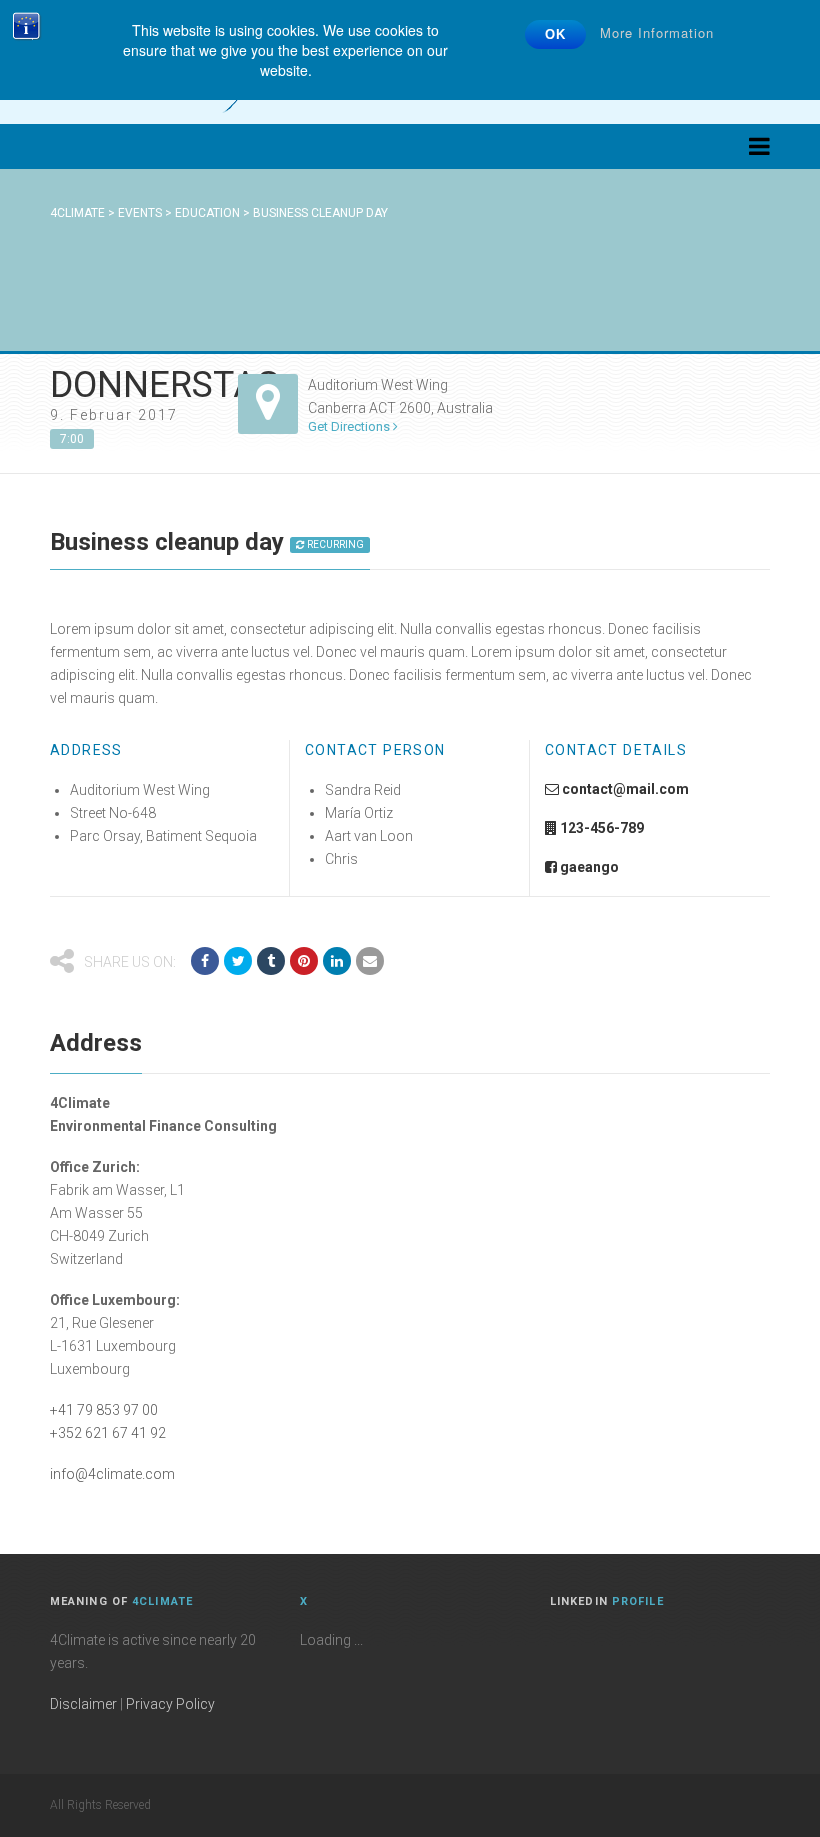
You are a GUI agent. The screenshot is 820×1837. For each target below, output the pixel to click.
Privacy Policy (170, 1704)
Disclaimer (83, 1704)
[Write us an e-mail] (370, 961)
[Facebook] (205, 961)
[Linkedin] (337, 961)
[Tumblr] (271, 961)
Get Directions (350, 426)
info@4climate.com (112, 1474)
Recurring (334, 544)
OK (555, 34)
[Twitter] (238, 961)
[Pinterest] (304, 961)
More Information (657, 32)
